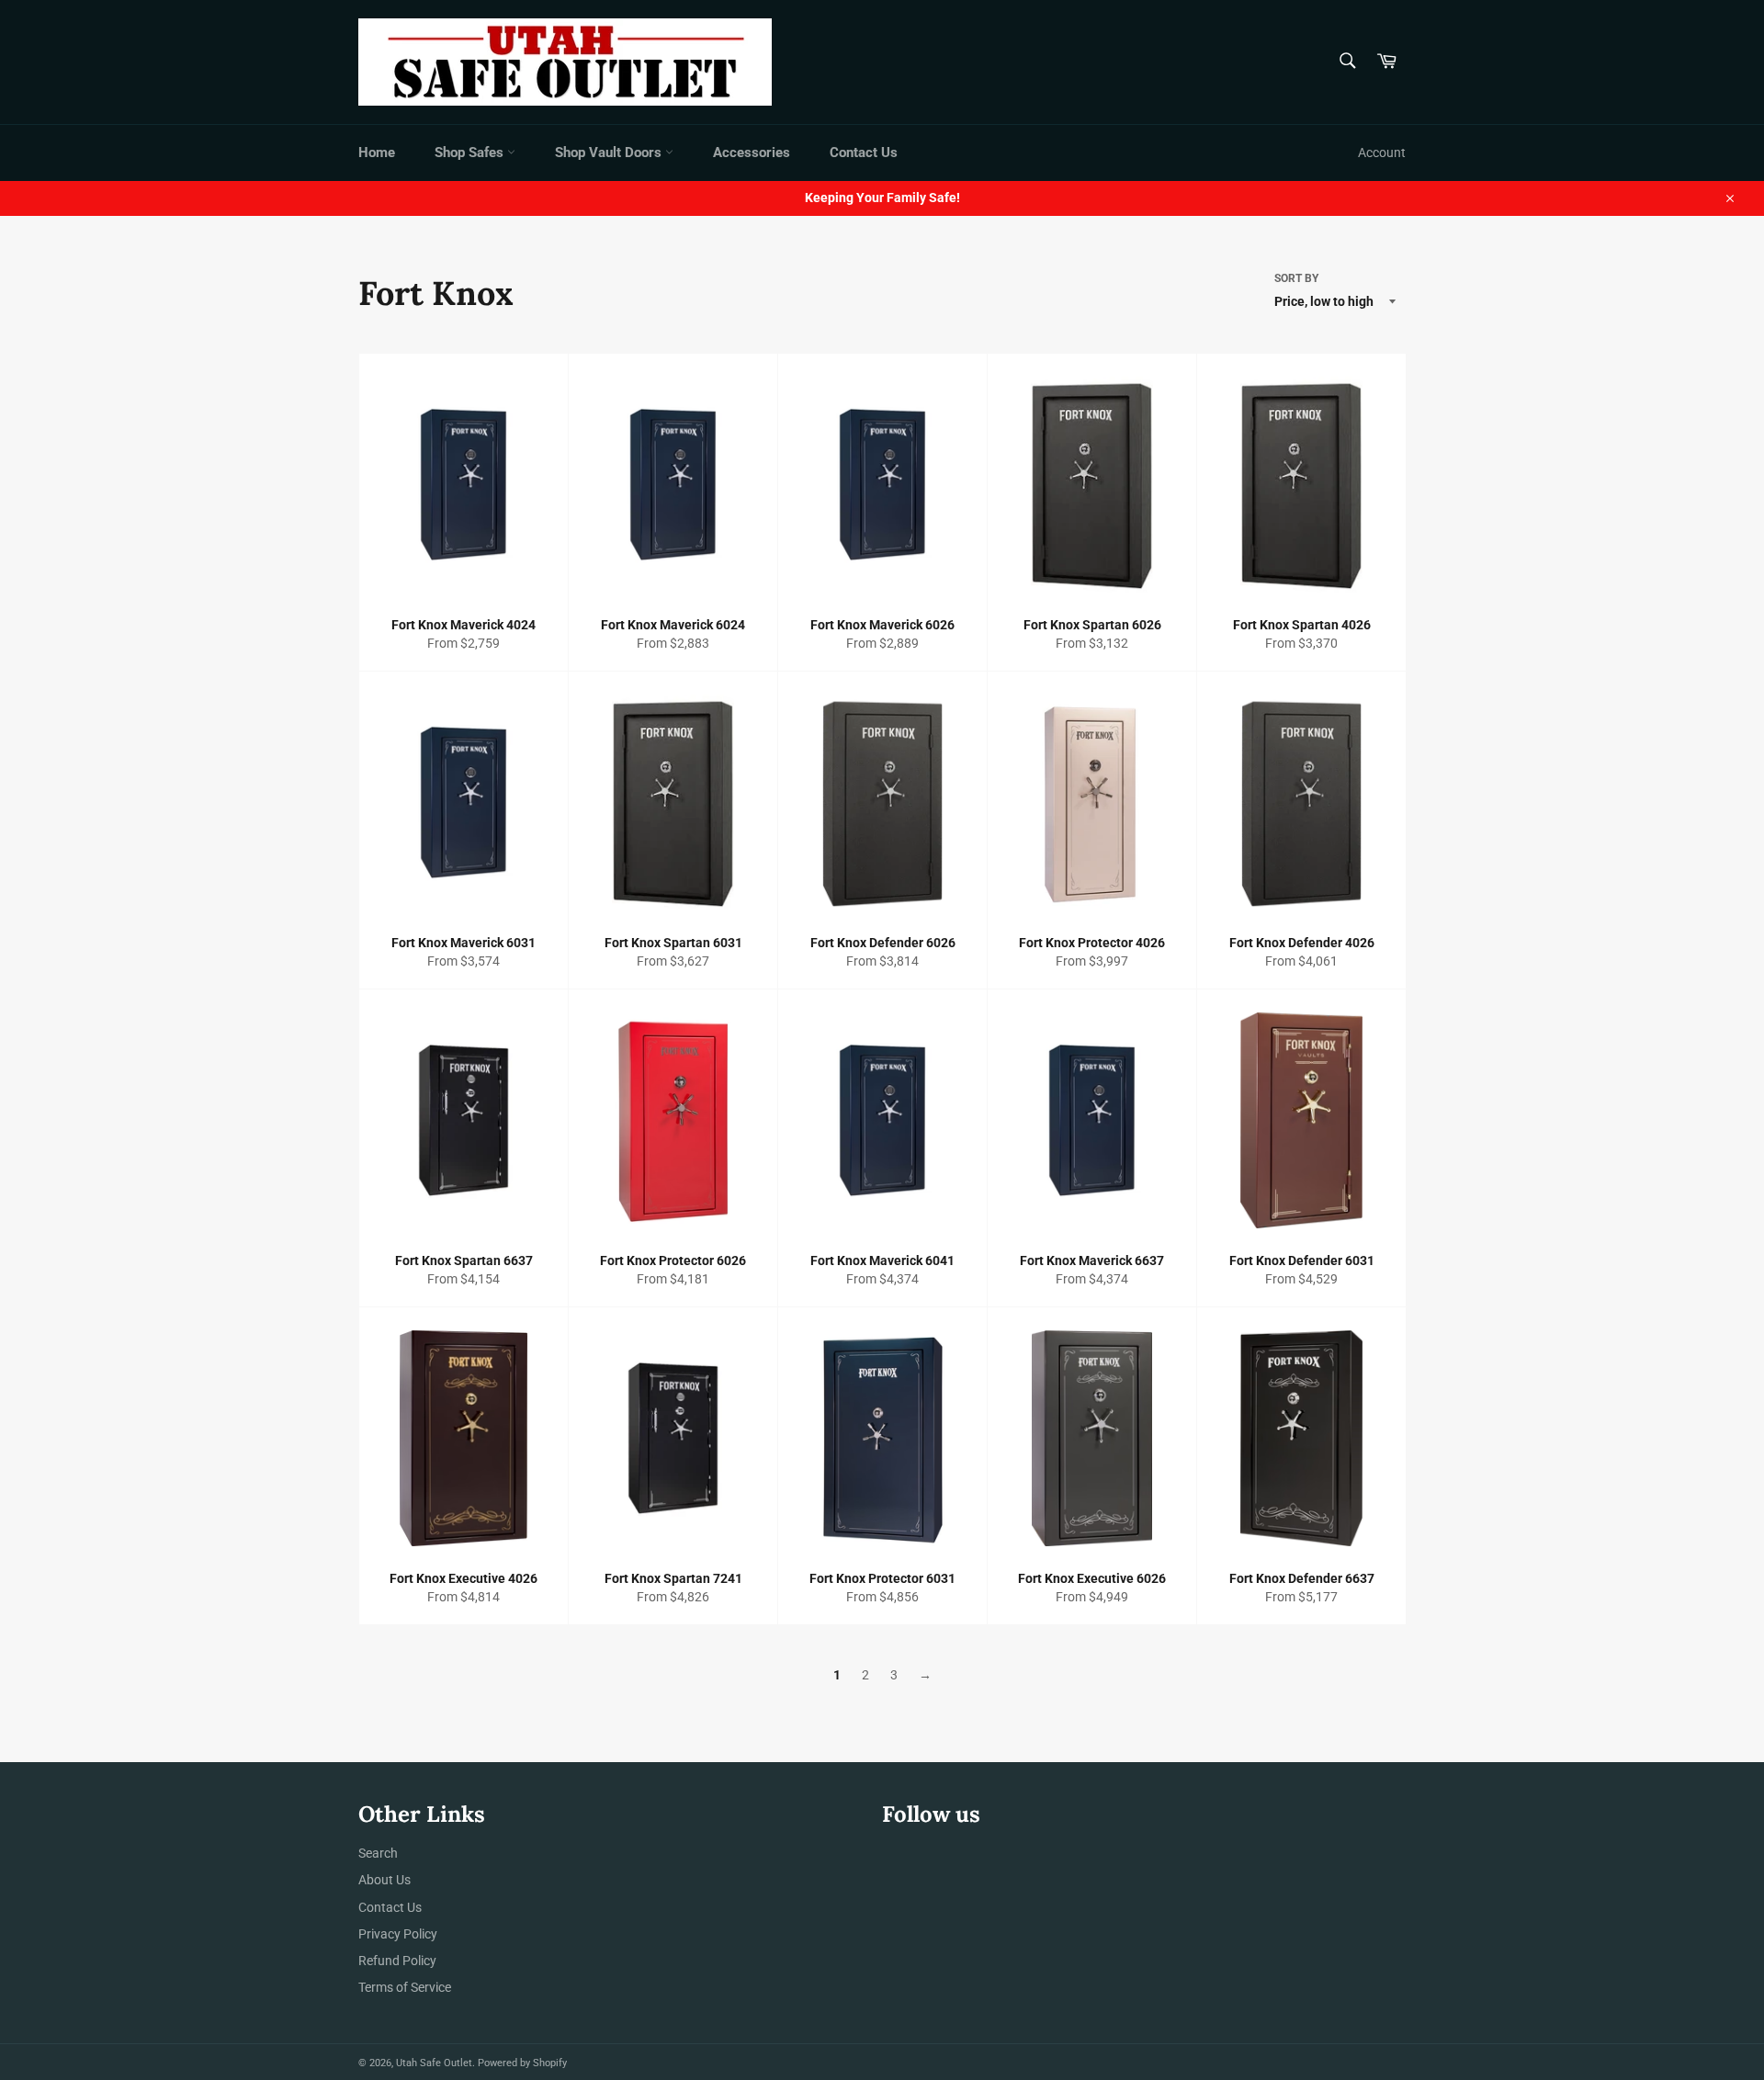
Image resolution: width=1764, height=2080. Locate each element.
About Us (384, 1880)
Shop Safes (471, 153)
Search (378, 1853)
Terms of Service (405, 1987)
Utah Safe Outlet (434, 2063)
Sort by (1296, 278)
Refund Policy (397, 1961)
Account (1382, 153)
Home (377, 153)
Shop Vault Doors (610, 153)
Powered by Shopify (522, 2063)
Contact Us (864, 153)
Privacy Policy (398, 1934)
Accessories (752, 153)
